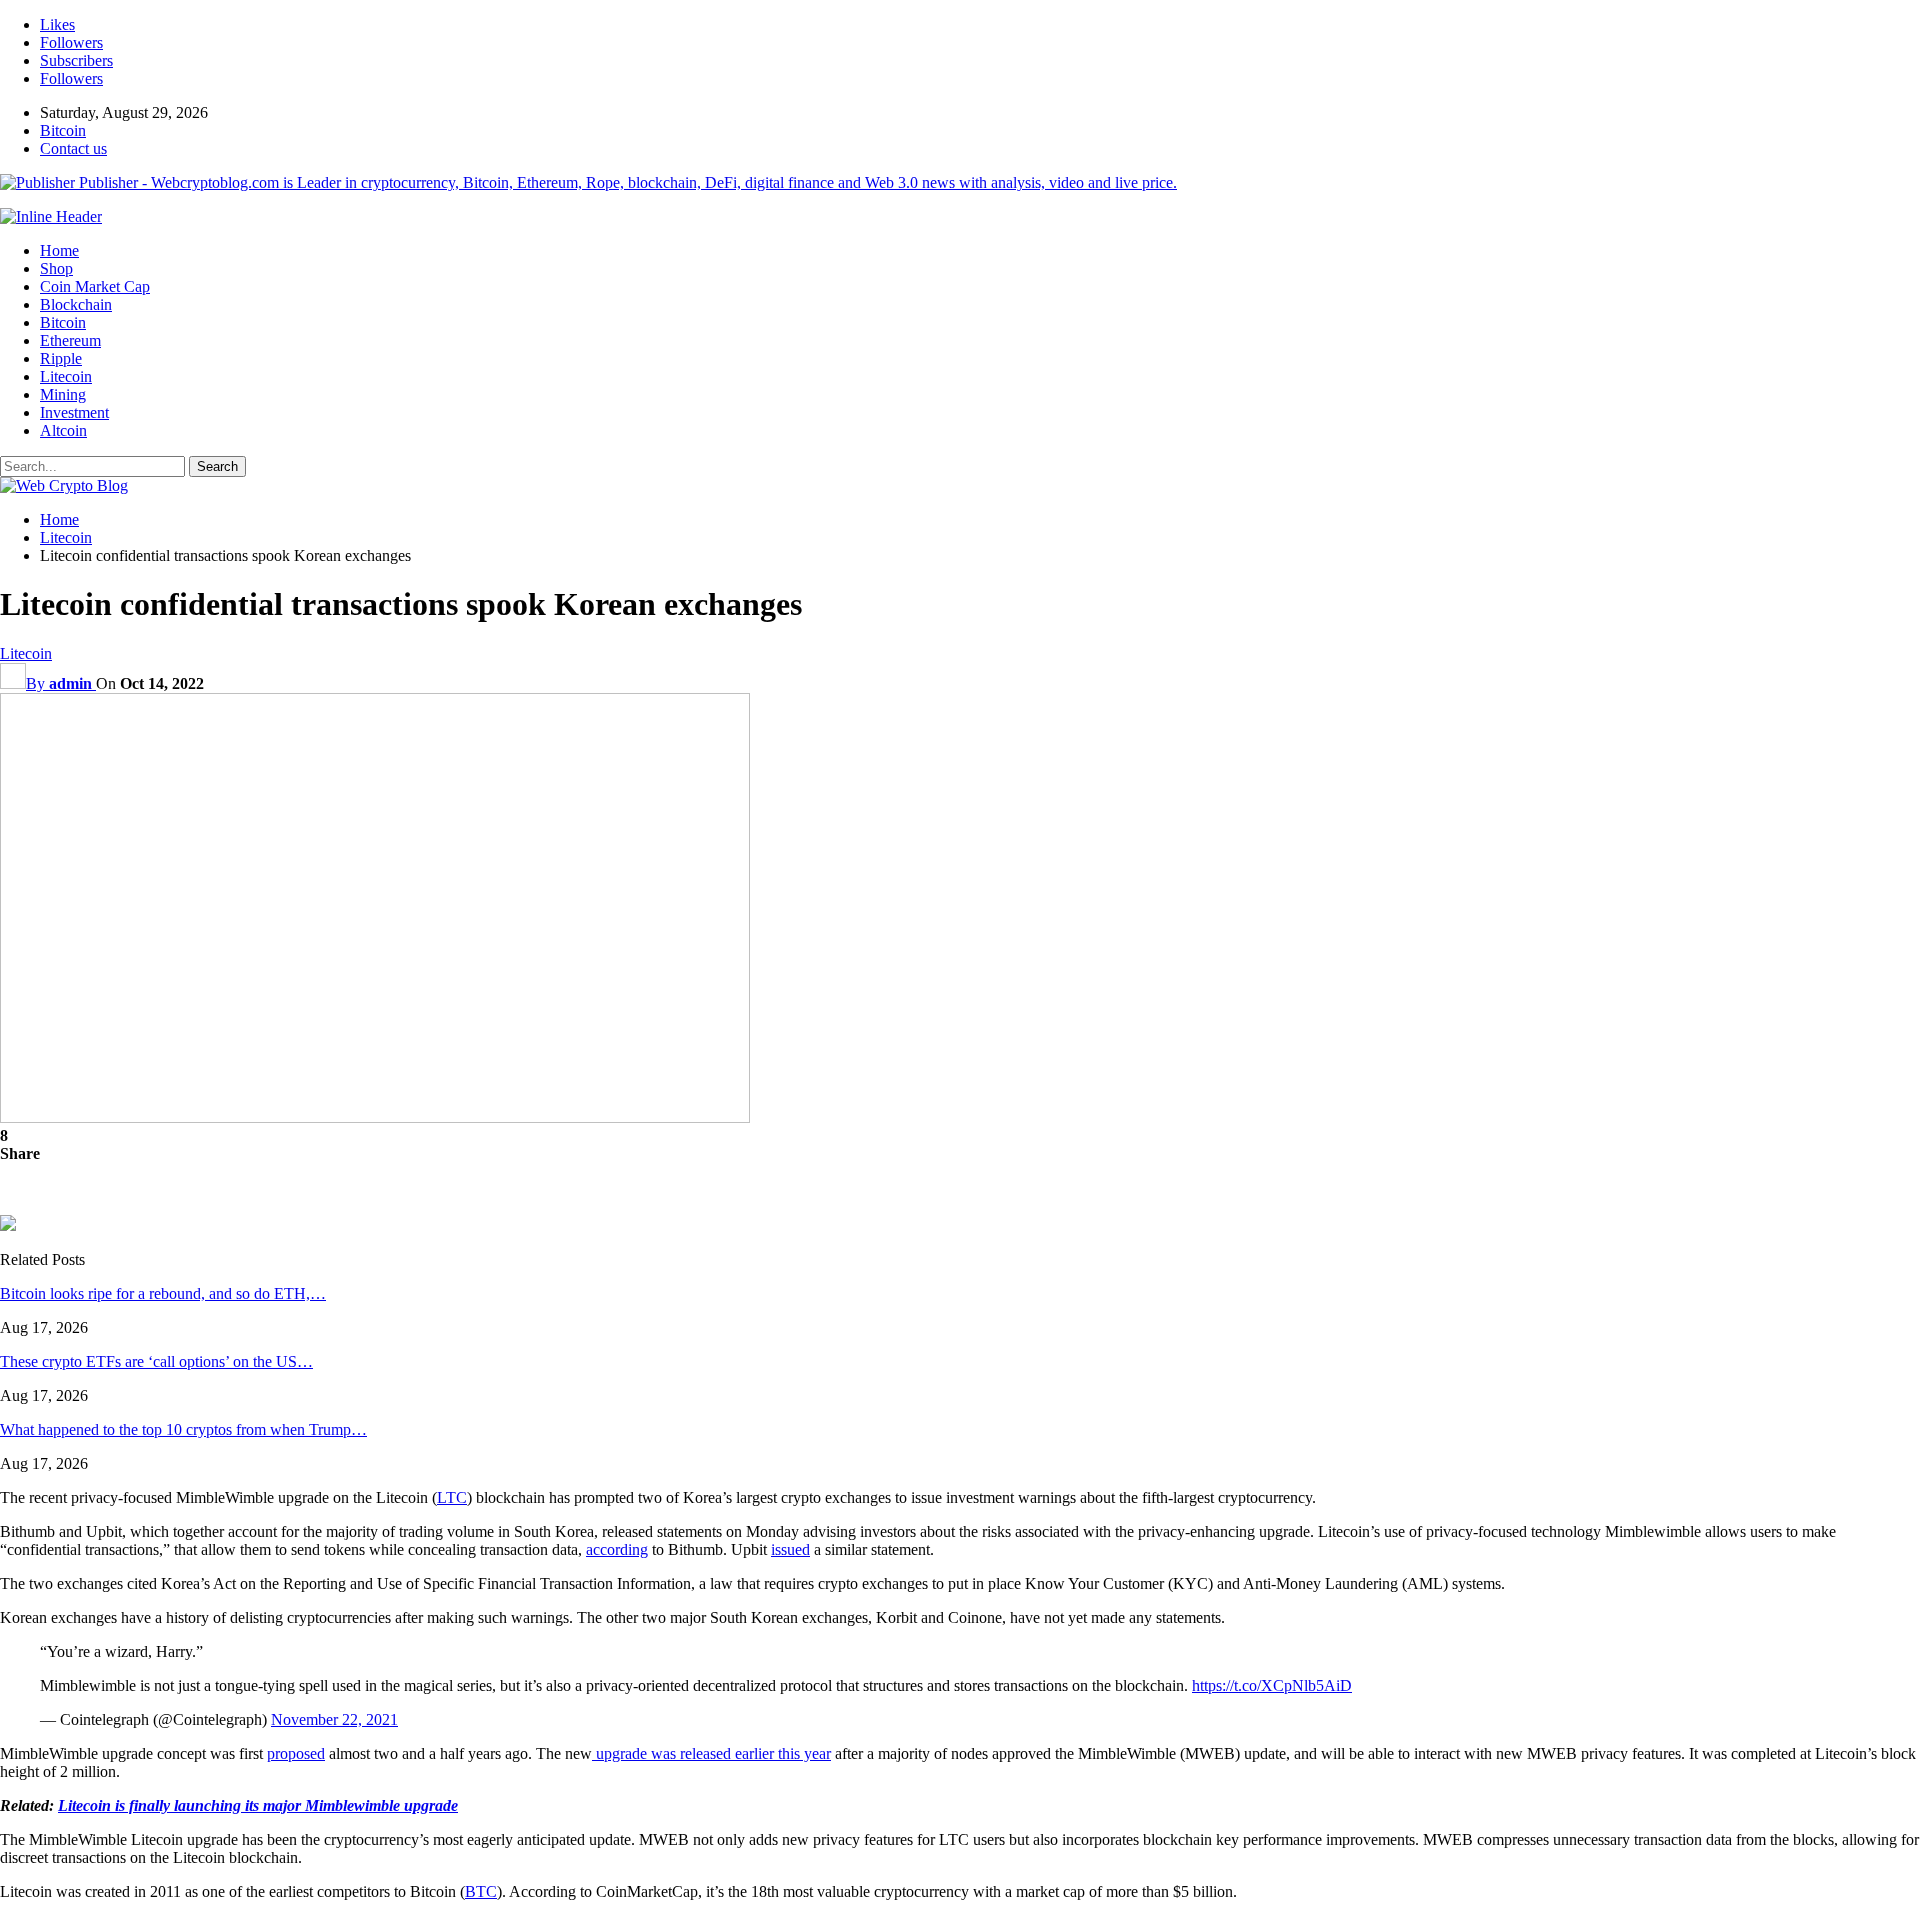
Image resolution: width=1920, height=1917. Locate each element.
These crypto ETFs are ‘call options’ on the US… (156, 1361)
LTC (452, 1497)
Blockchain (76, 304)
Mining (63, 394)
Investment (74, 412)
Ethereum (70, 340)
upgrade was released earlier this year (711, 1753)
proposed (296, 1753)
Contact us (73, 148)
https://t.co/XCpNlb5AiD (1272, 1685)
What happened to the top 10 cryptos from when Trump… (183, 1429)
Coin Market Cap (95, 286)
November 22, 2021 (334, 1719)
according (617, 1549)
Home (59, 250)
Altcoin (63, 430)
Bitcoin (63, 130)
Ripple (61, 358)
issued (790, 1549)
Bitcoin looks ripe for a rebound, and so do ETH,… (163, 1293)
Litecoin (66, 376)
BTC (481, 1891)
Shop (56, 268)
